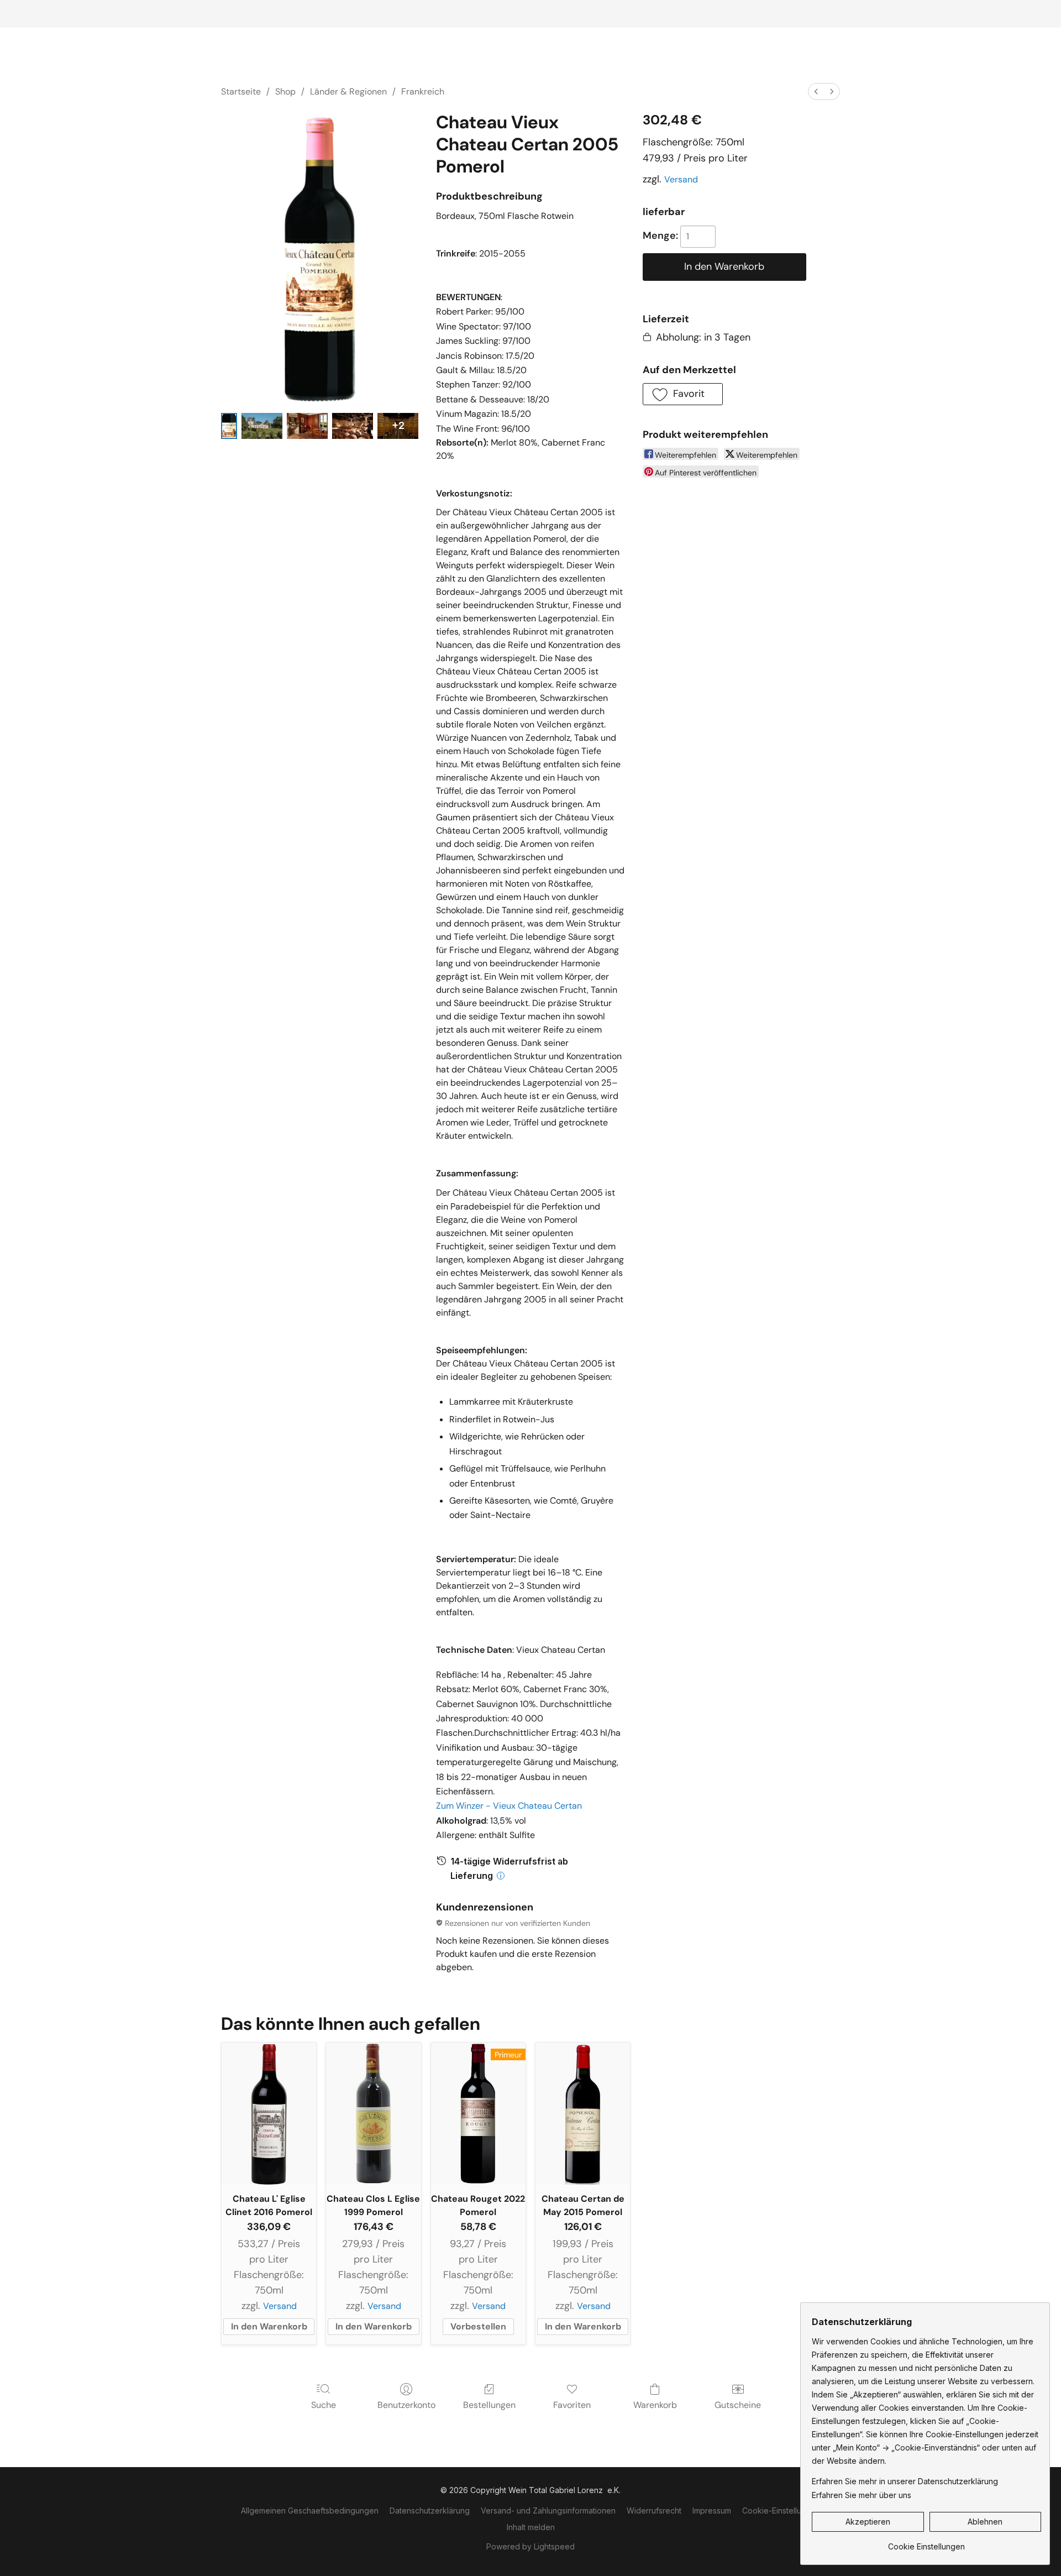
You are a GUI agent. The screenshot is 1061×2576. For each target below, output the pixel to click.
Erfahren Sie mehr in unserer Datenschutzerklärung (905, 2481)
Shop (285, 91)
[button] (683, 394)
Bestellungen (489, 2405)
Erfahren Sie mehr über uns (862, 2495)
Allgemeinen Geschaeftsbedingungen (310, 2510)
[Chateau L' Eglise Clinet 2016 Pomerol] (269, 2114)
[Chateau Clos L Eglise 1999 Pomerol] (373, 2114)
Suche (324, 2405)
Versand (681, 179)
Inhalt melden (531, 2527)
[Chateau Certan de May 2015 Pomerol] (583, 2114)
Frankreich (423, 91)
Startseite (241, 91)
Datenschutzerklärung (430, 2510)
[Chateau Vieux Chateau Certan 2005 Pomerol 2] (307, 426)
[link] (926, 2543)
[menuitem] (816, 91)
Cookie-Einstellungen (781, 2510)
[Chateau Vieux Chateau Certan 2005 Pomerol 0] (229, 426)
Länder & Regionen (348, 91)
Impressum (712, 2510)
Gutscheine (738, 2405)
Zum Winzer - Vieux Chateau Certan (509, 1806)
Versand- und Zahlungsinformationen (548, 2510)
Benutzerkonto (406, 2405)
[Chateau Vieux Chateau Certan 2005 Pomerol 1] (262, 426)
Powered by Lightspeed (530, 2546)
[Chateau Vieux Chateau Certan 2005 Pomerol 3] (353, 426)
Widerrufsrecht (654, 2510)
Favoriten (572, 2405)
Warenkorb (655, 2405)
